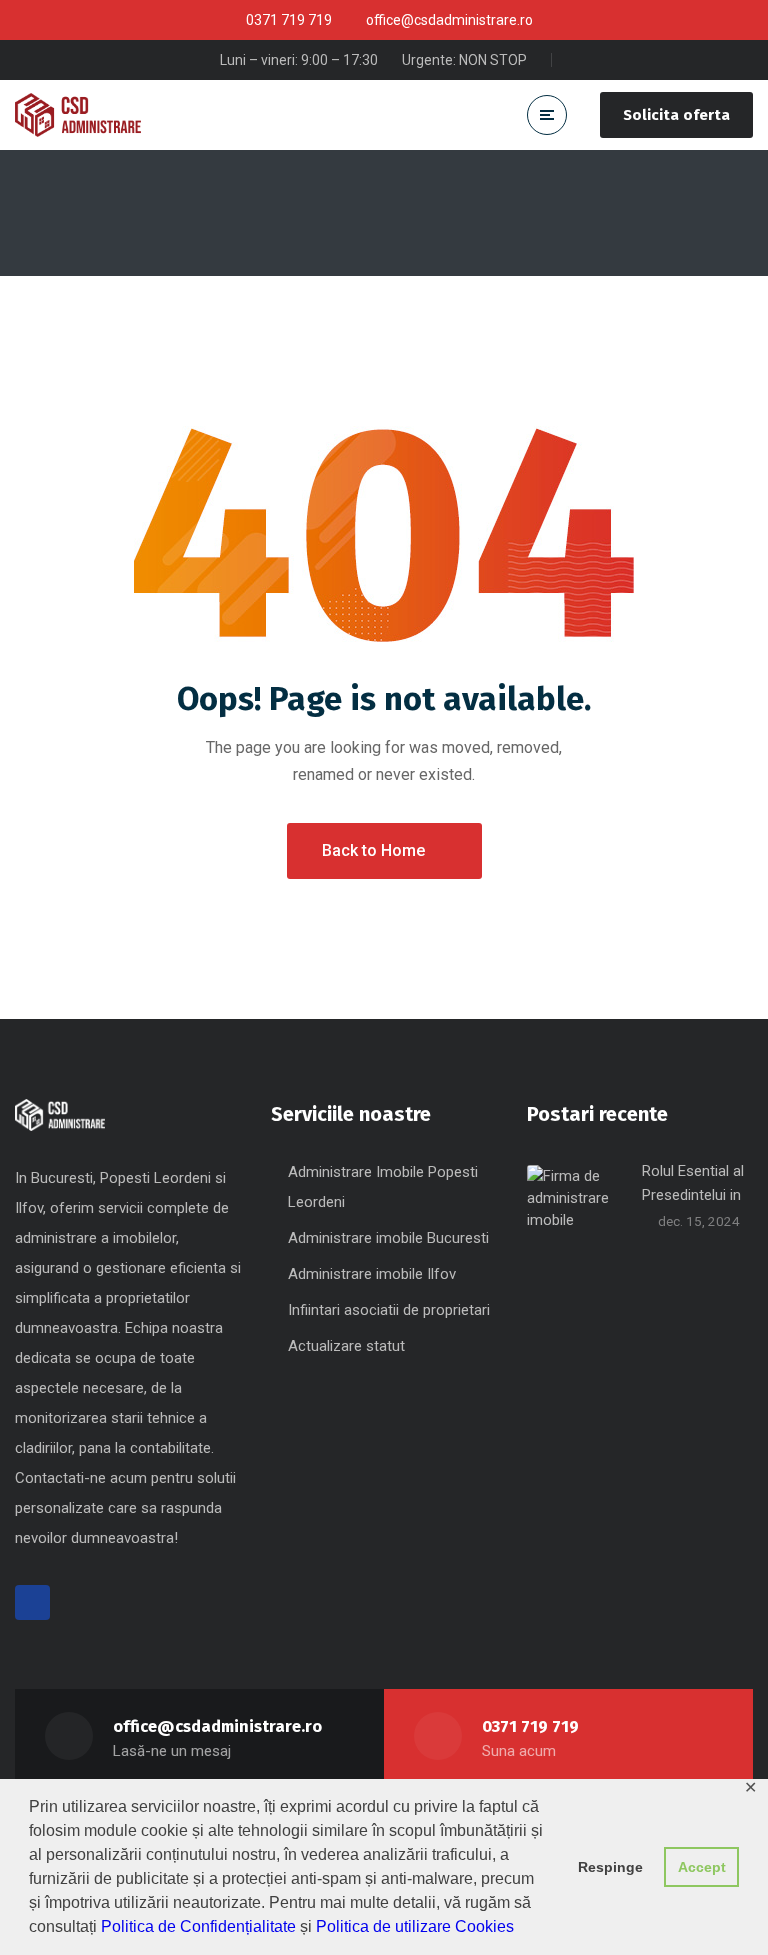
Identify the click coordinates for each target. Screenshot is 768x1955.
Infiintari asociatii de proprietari (389, 1310)
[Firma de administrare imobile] (78, 115)
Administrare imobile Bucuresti (388, 1238)
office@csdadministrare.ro (217, 1726)
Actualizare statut (346, 1346)
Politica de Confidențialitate (198, 1926)
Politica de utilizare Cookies (415, 1926)
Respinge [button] (610, 1867)
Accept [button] (702, 1867)
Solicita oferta (676, 115)
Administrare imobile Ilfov (372, 1274)
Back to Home (373, 850)
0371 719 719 (530, 1726)
